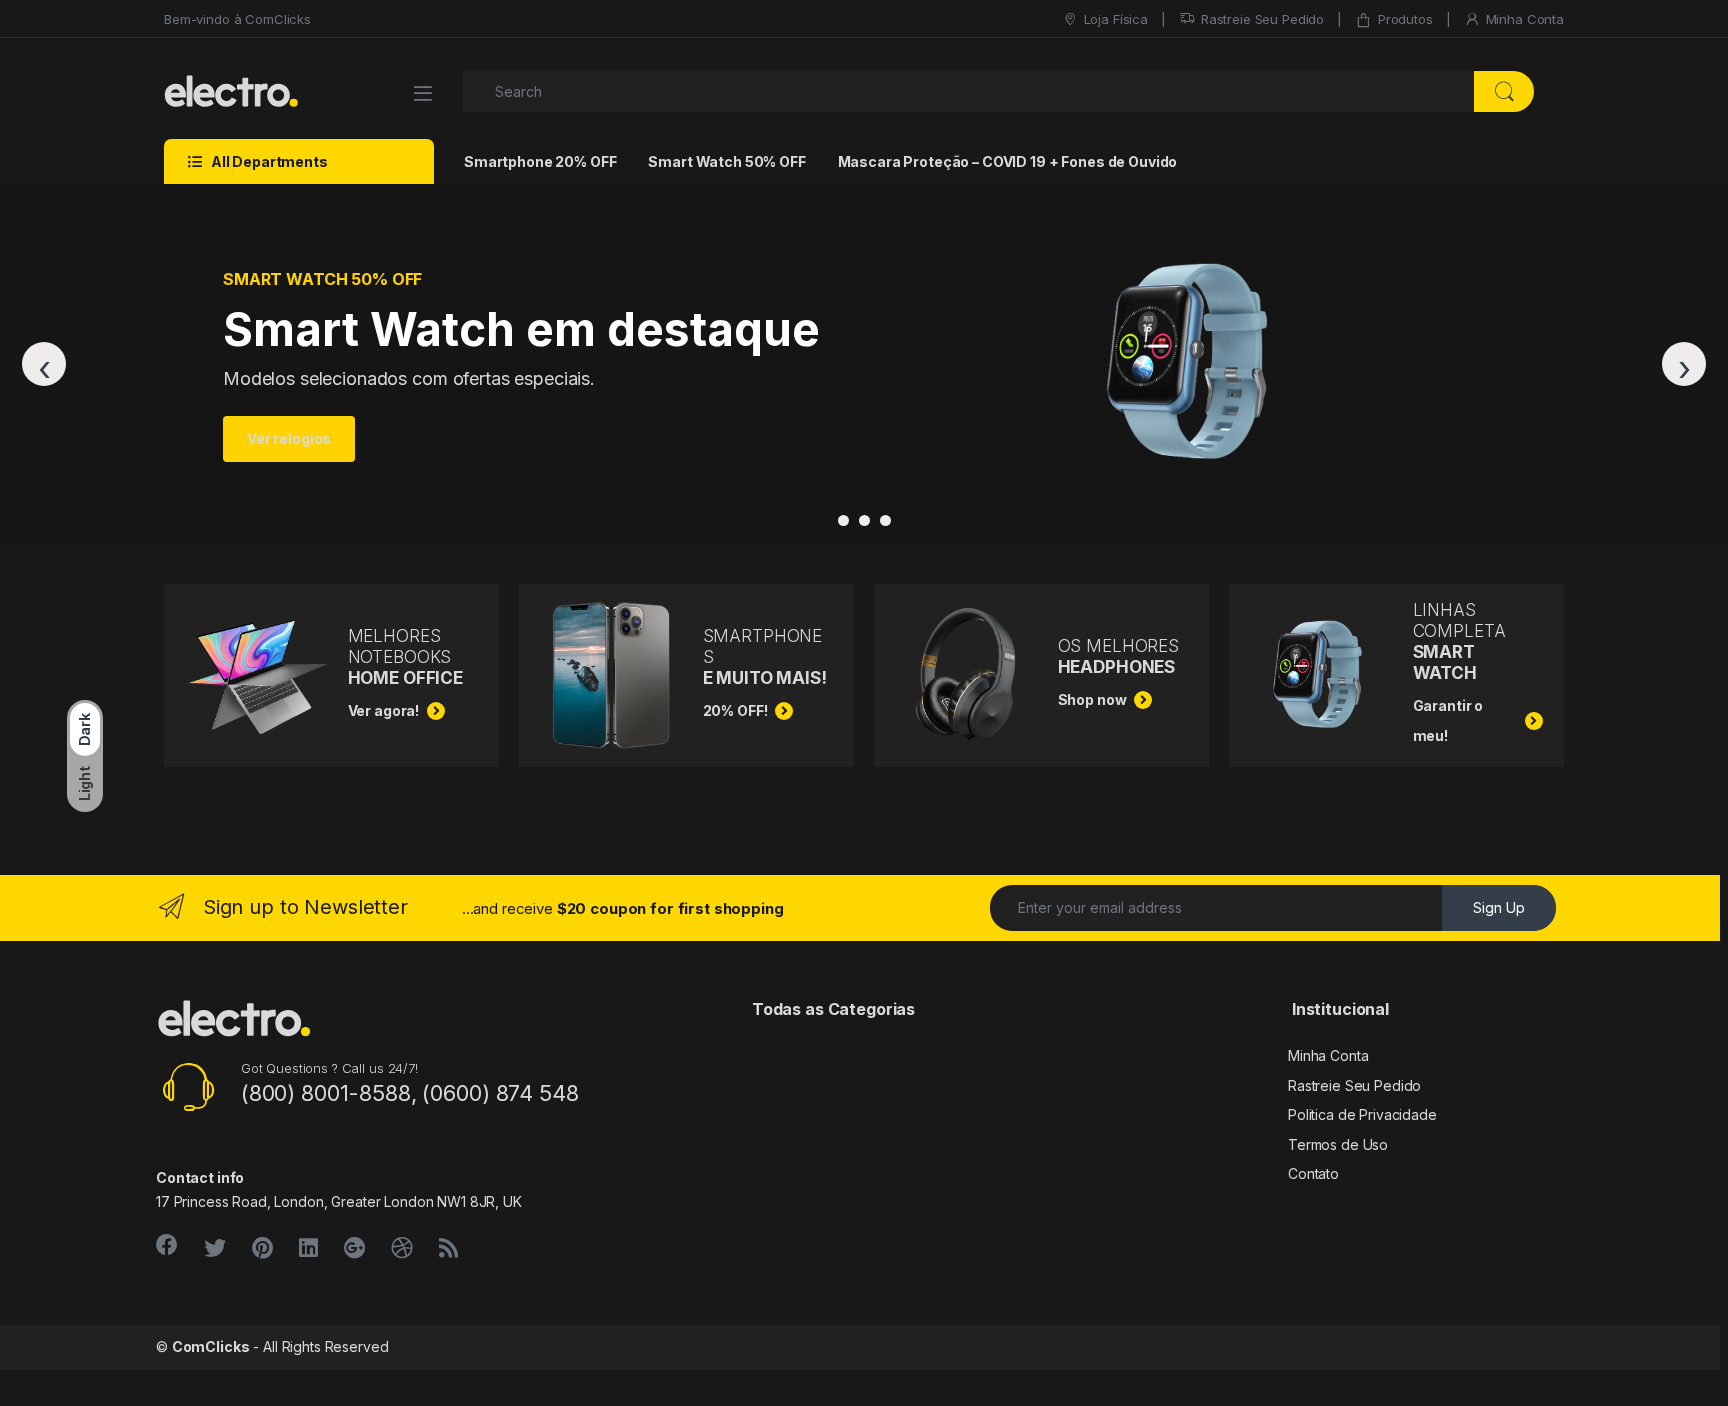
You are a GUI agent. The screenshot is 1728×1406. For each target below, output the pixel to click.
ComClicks (211, 1346)
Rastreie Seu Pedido (1262, 19)
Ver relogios (289, 438)
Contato (1313, 1173)
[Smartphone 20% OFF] (843, 520)
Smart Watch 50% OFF (726, 161)
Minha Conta (1525, 19)
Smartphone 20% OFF (540, 161)
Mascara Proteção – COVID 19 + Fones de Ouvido (1008, 161)
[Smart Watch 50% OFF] (864, 520)
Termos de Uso (1338, 1144)
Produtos (1405, 19)
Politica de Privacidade (1362, 1114)
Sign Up (1499, 907)
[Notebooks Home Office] (885, 520)
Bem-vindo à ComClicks (237, 19)
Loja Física (1116, 19)
